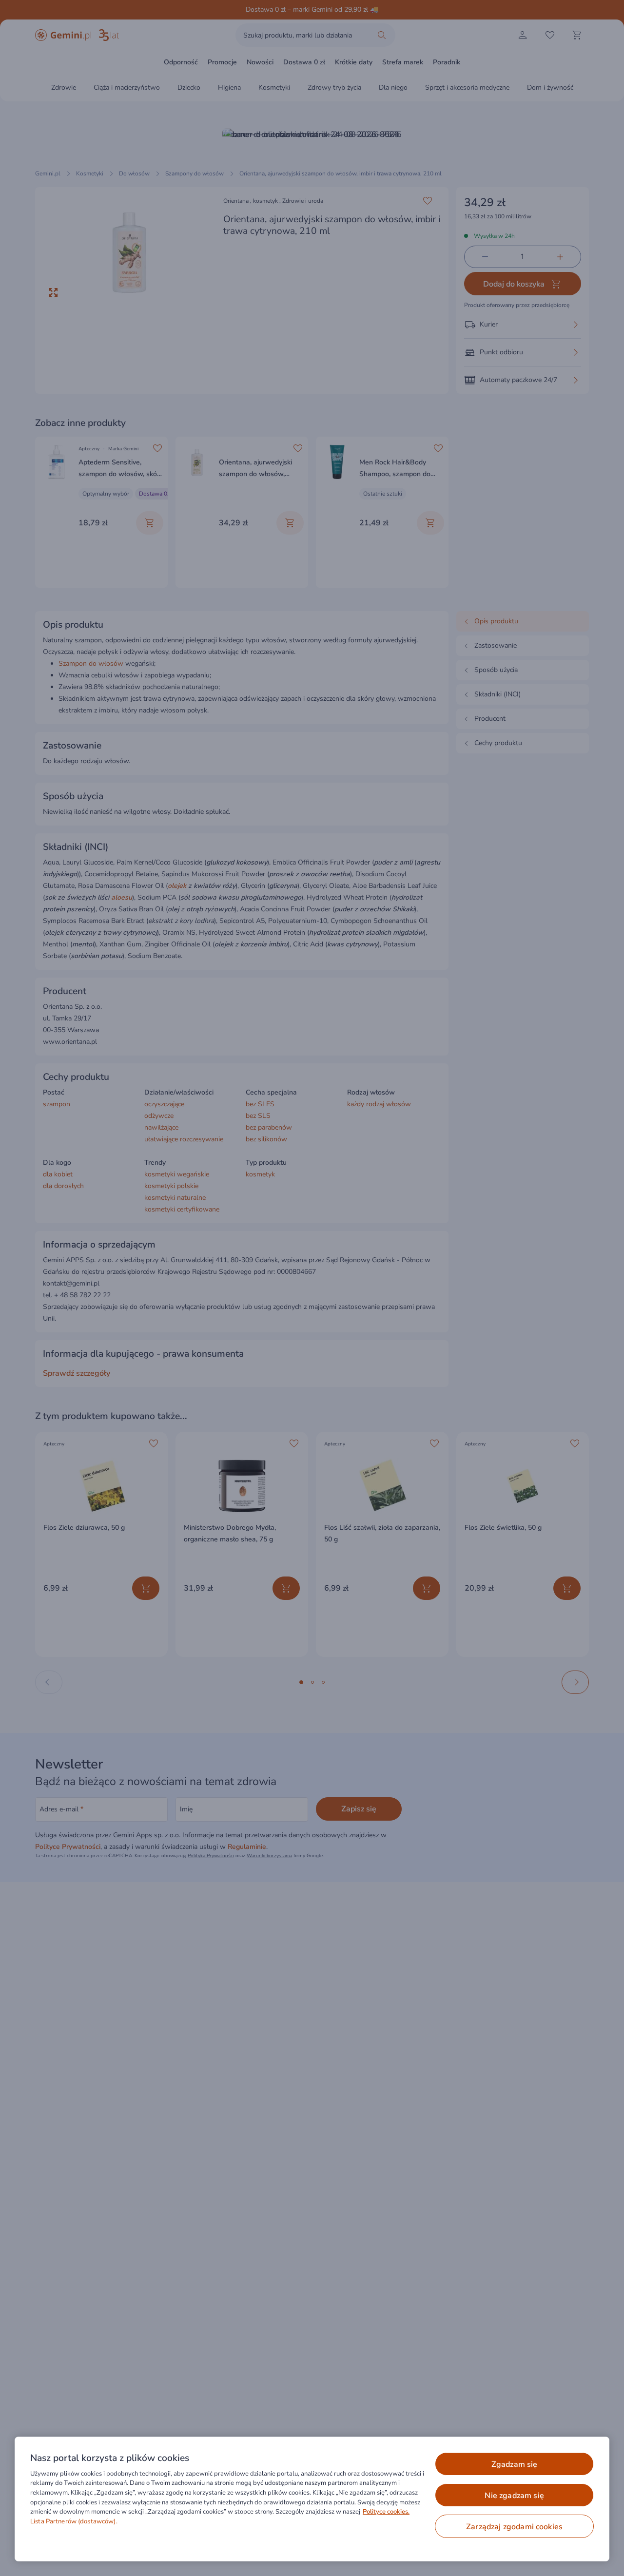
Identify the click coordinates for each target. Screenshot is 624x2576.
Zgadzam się (515, 2464)
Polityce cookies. (386, 2512)
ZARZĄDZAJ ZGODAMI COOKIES (514, 2527)
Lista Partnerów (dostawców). (74, 2521)
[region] (312, 2499)
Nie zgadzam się (514, 2496)
